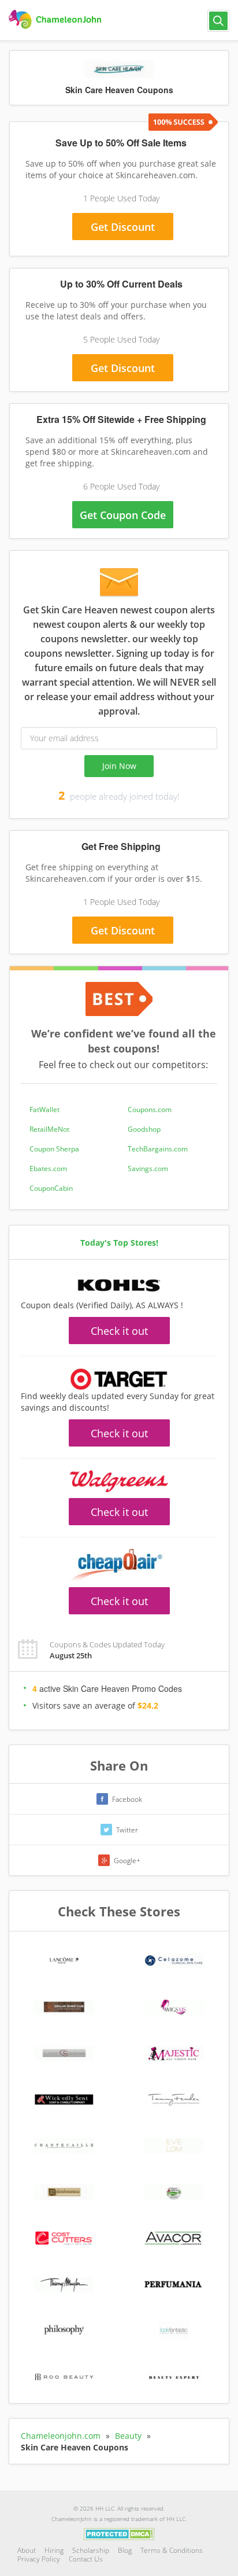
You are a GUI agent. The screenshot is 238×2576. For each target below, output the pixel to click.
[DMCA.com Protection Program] (119, 2533)
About (27, 2550)
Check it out (119, 1331)
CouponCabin (51, 1188)
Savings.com (148, 1169)
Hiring (54, 2550)
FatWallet (44, 1109)
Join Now (119, 766)
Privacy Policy (39, 2559)
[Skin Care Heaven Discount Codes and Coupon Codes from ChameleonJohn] (56, 20)
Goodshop (144, 1129)
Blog (125, 2550)
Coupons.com (150, 1109)
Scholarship (91, 2550)
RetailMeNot (49, 1129)
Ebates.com (48, 1169)
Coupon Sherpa (54, 1149)
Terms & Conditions (172, 2550)
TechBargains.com (158, 1149)
